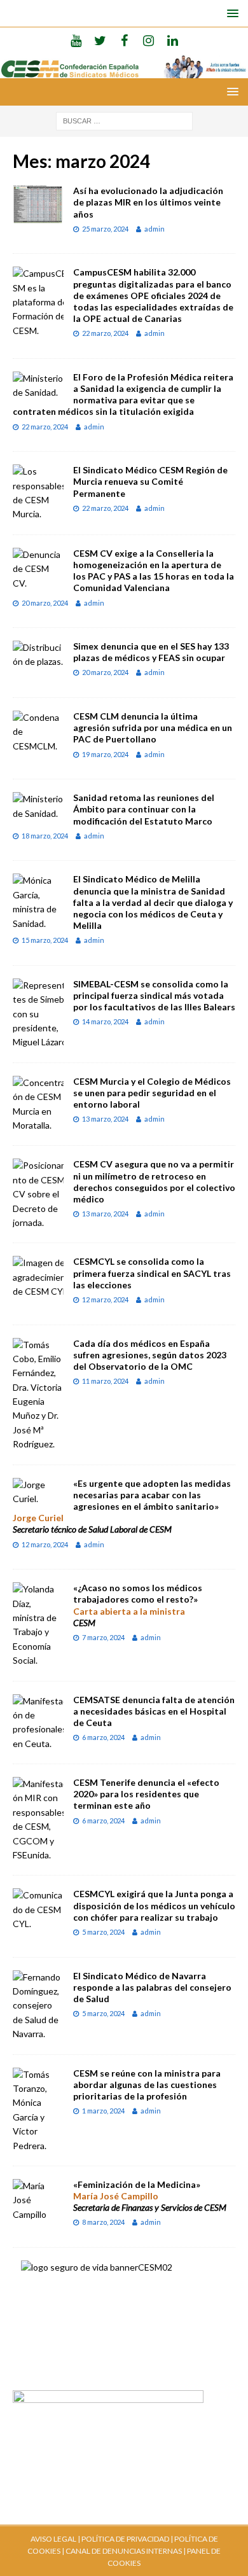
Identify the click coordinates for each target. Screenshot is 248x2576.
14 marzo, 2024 (105, 1021)
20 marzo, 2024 (45, 603)
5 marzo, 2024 (103, 1932)
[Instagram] (148, 40)
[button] (231, 13)
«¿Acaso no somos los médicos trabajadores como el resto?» (138, 1593)
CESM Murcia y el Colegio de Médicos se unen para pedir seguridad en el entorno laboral (152, 1093)
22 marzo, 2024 (105, 333)
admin (155, 229)
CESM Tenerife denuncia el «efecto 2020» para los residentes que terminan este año (146, 1794)
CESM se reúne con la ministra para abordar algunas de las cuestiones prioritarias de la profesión (147, 2085)
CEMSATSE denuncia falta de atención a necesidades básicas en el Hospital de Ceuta (154, 1711)
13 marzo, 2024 (105, 1119)
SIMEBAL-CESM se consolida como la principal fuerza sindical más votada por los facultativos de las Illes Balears (154, 995)
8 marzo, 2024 (103, 2222)
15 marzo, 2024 (45, 940)
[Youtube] (76, 40)
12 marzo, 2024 (105, 1299)
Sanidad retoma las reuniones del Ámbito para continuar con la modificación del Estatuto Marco (144, 809)
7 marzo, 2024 (103, 1637)
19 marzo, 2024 (105, 754)
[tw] (100, 40)
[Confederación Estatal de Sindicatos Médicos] (124, 70)
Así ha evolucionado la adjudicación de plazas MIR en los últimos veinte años (148, 202)
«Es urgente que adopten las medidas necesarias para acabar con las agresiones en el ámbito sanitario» (152, 1495)
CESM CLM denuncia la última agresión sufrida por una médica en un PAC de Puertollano (153, 728)
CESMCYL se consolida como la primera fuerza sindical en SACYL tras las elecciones (152, 1273)
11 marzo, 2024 (105, 1381)
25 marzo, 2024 (105, 229)
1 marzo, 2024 (103, 2111)
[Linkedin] (173, 40)
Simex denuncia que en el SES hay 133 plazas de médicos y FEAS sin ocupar (151, 652)
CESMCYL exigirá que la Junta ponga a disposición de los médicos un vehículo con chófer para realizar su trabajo (154, 1905)
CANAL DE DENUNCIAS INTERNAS (123, 2551)
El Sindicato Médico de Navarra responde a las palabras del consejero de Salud (152, 1987)
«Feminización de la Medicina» (137, 2184)
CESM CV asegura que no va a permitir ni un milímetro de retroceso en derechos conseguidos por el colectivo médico (154, 1181)
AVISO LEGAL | (55, 2539)
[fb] (124, 40)
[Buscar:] (124, 120)
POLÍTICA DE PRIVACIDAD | (127, 2539)
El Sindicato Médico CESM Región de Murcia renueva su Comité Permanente (150, 481)
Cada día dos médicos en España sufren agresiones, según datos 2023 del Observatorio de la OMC (150, 1355)
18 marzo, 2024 (45, 836)
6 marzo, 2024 (103, 1737)
